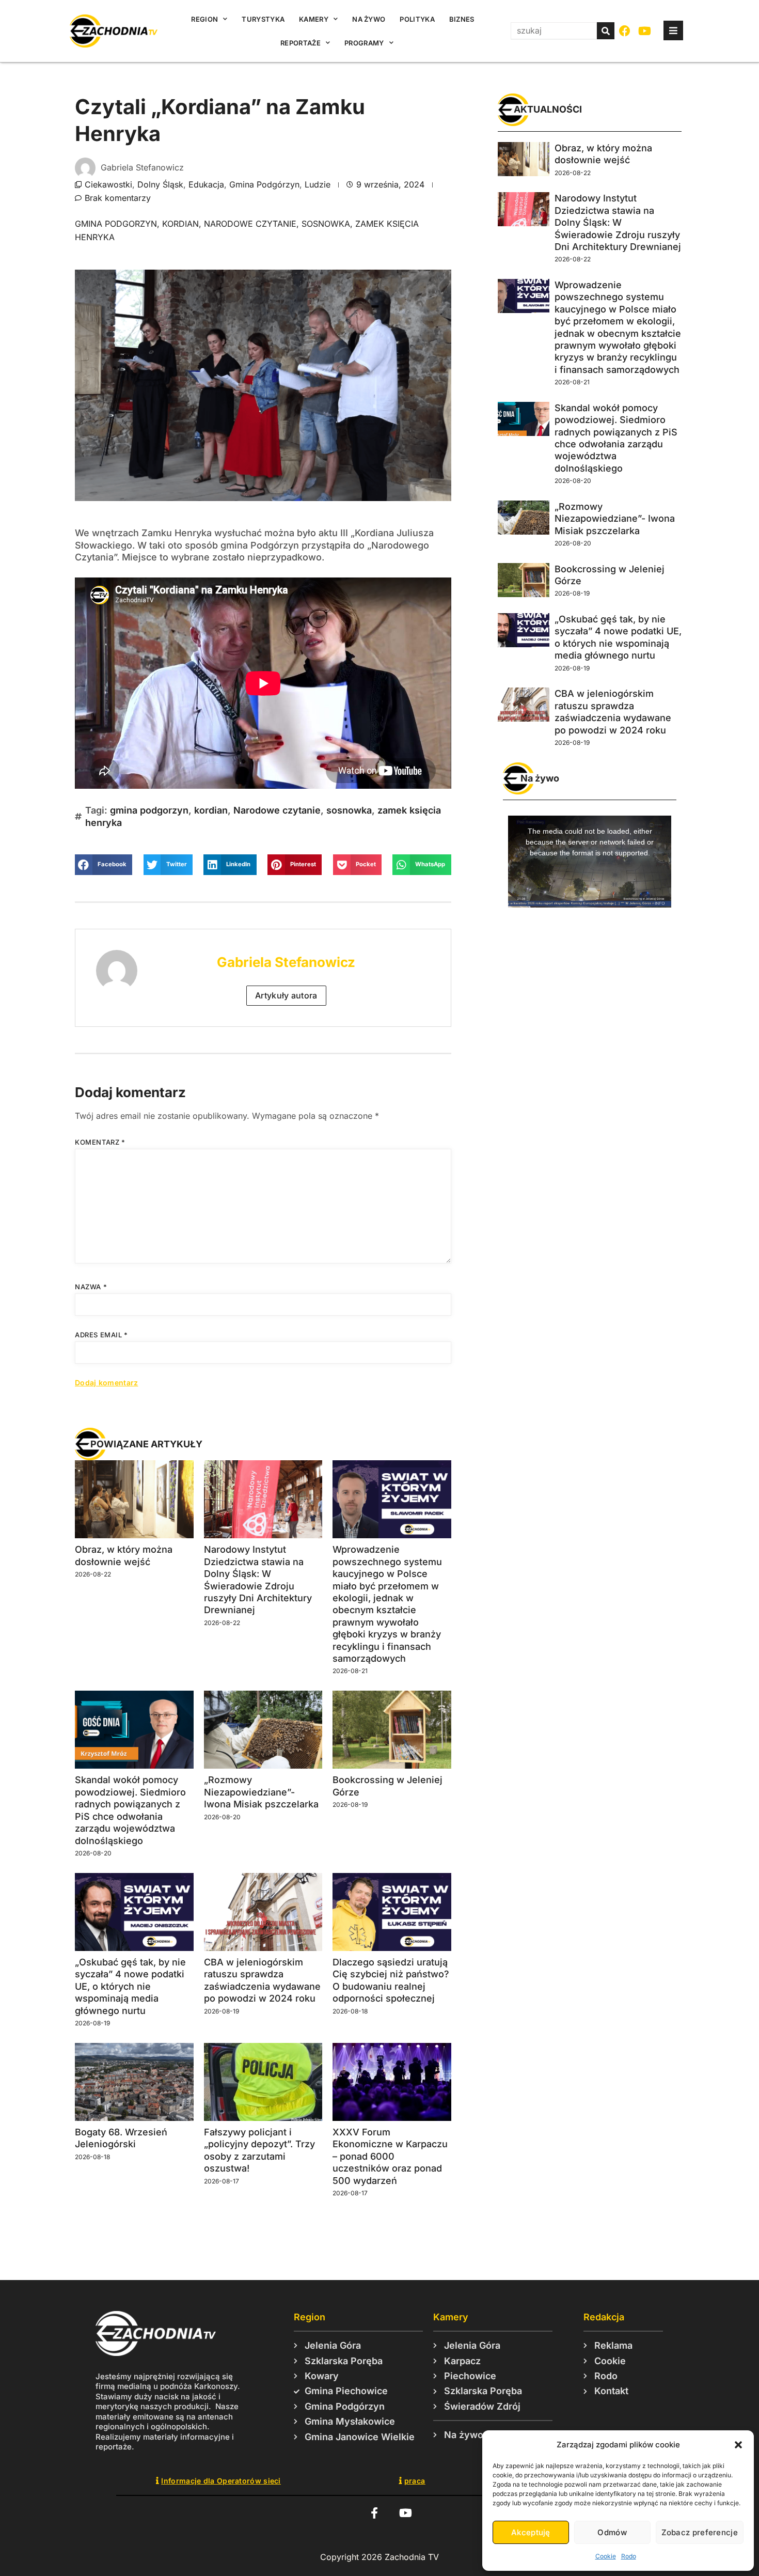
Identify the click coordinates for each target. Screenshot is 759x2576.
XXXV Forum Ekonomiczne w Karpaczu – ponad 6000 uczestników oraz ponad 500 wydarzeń (390, 2156)
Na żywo (369, 19)
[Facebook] (625, 31)
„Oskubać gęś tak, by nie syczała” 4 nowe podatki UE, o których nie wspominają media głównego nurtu (130, 1986)
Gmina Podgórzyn (264, 184)
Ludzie (318, 184)
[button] (738, 2445)
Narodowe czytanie (250, 224)
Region (204, 19)
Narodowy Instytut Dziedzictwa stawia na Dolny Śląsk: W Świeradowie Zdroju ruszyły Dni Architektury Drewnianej (618, 222)
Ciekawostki (108, 184)
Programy (364, 43)
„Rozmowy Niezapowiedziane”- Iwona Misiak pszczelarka (261, 1792)
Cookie (606, 2556)
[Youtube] (645, 31)
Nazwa (91, 1287)
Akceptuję (531, 2532)
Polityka (417, 19)
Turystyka (263, 19)
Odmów (612, 2532)
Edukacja (206, 184)
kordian (180, 224)
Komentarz (100, 1142)
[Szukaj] (606, 31)
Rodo (629, 2556)
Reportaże (301, 43)
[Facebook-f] (374, 2513)
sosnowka (326, 224)
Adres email (101, 1335)
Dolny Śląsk (160, 184)
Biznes (462, 19)
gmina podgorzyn (116, 224)
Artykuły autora (286, 995)
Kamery (314, 19)
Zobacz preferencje (700, 2532)
